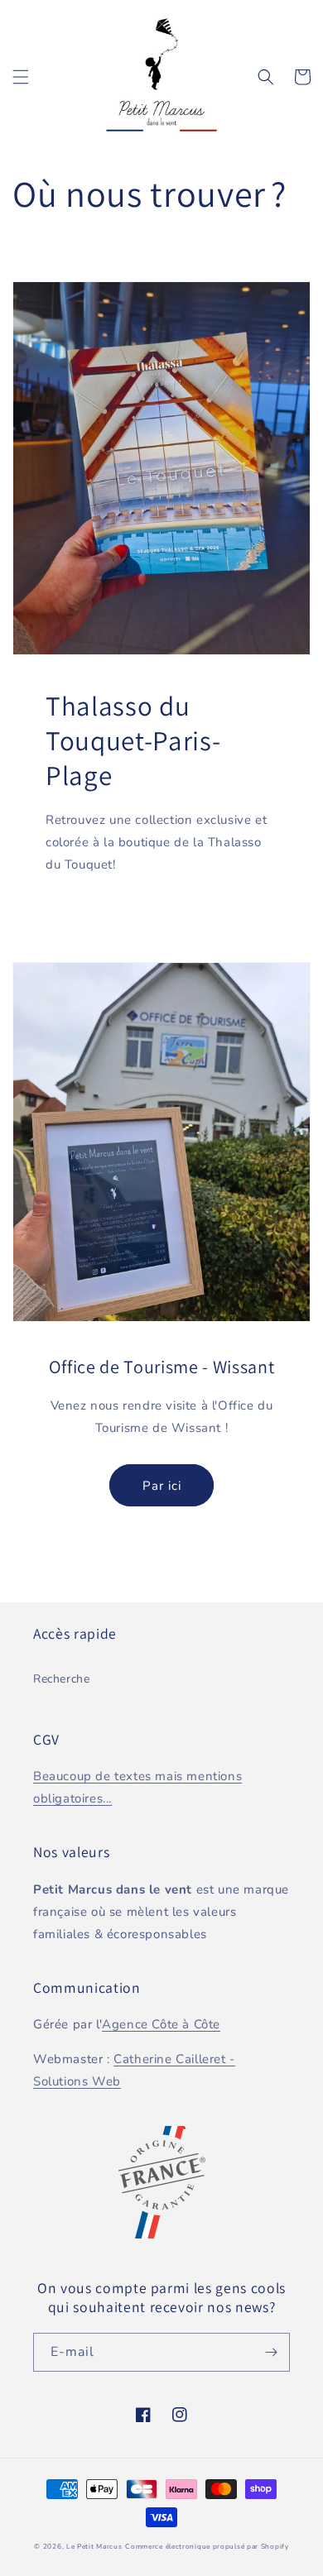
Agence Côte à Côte (161, 2024)
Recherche (61, 1679)
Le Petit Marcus (94, 2547)
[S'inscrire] (271, 2352)
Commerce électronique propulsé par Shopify (207, 2547)
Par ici (162, 1486)
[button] (21, 77)
